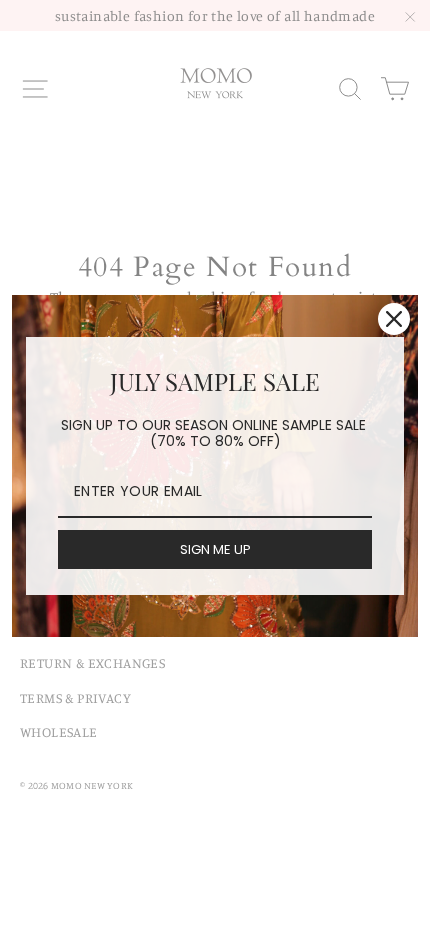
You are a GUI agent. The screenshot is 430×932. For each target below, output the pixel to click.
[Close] (394, 319)
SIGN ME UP (215, 549)
